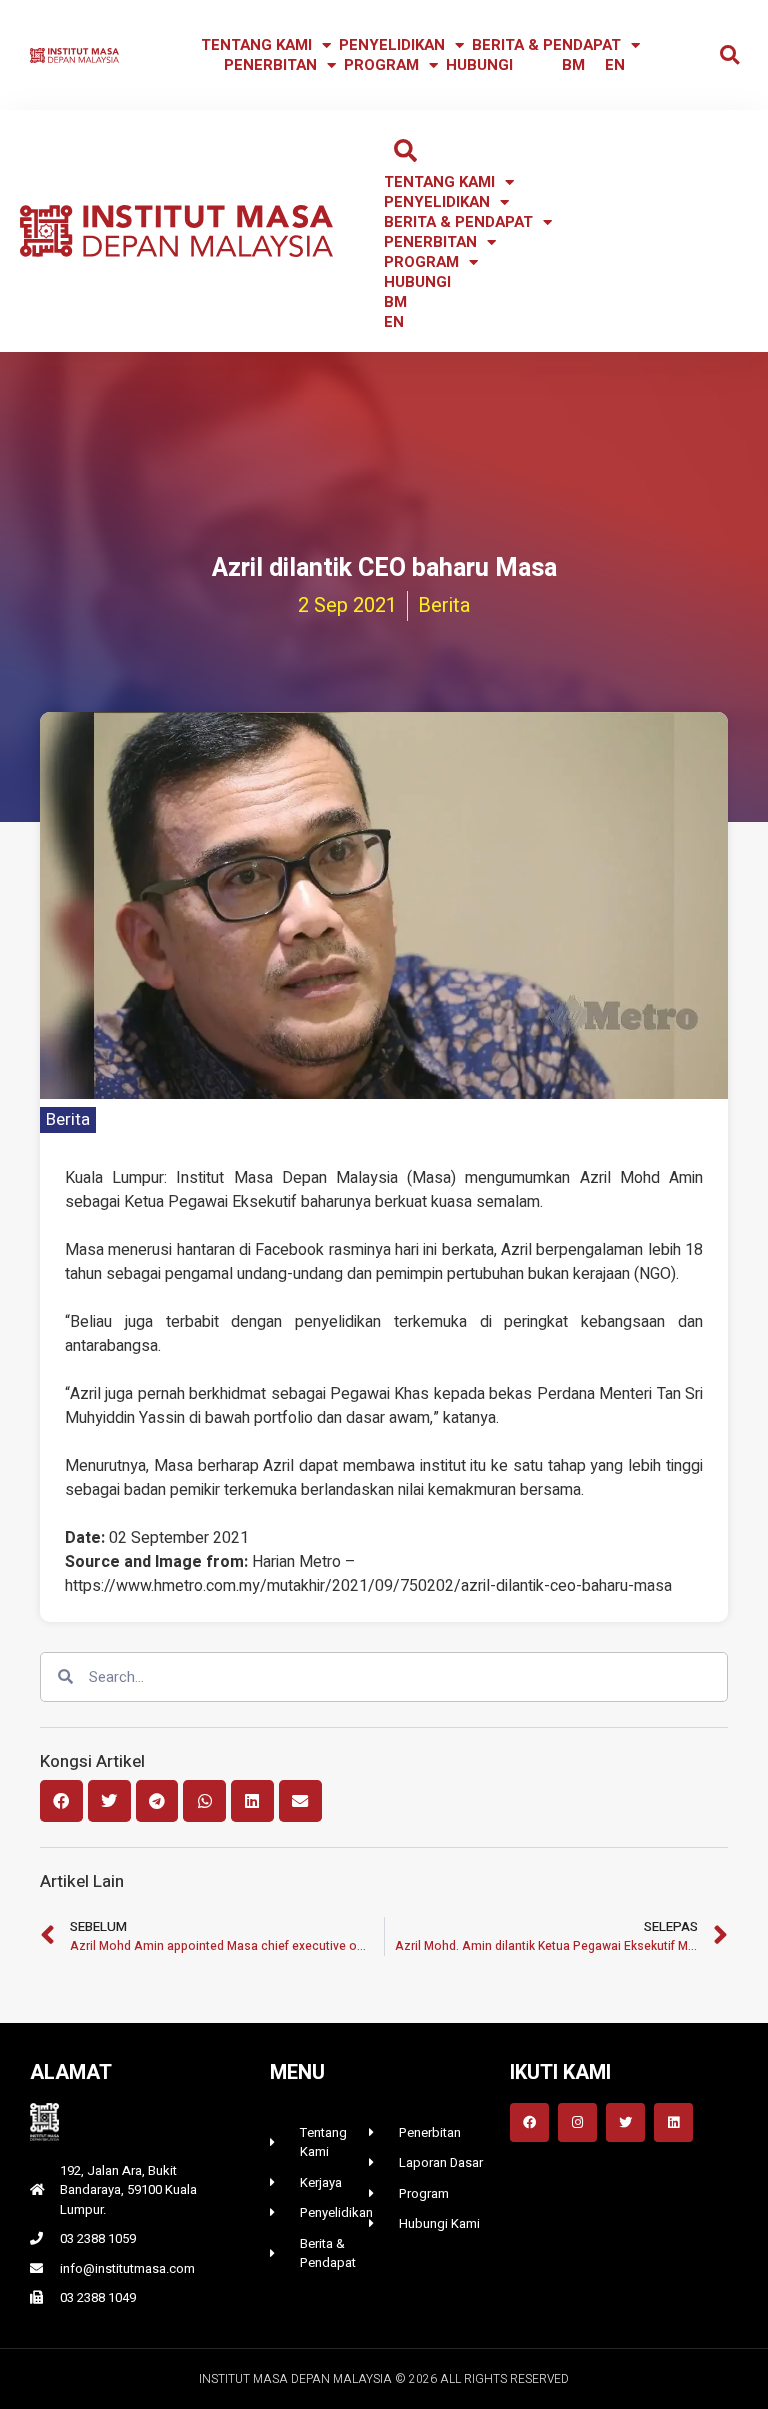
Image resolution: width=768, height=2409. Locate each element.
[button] (729, 55)
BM (573, 65)
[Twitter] (625, 2122)
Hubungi (479, 65)
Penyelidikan (392, 45)
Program (381, 65)
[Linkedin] (673, 2122)
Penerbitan (270, 65)
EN (615, 65)
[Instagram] (577, 2122)
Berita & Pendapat (546, 45)
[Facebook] (529, 2122)
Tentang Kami (256, 45)
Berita (68, 1119)
